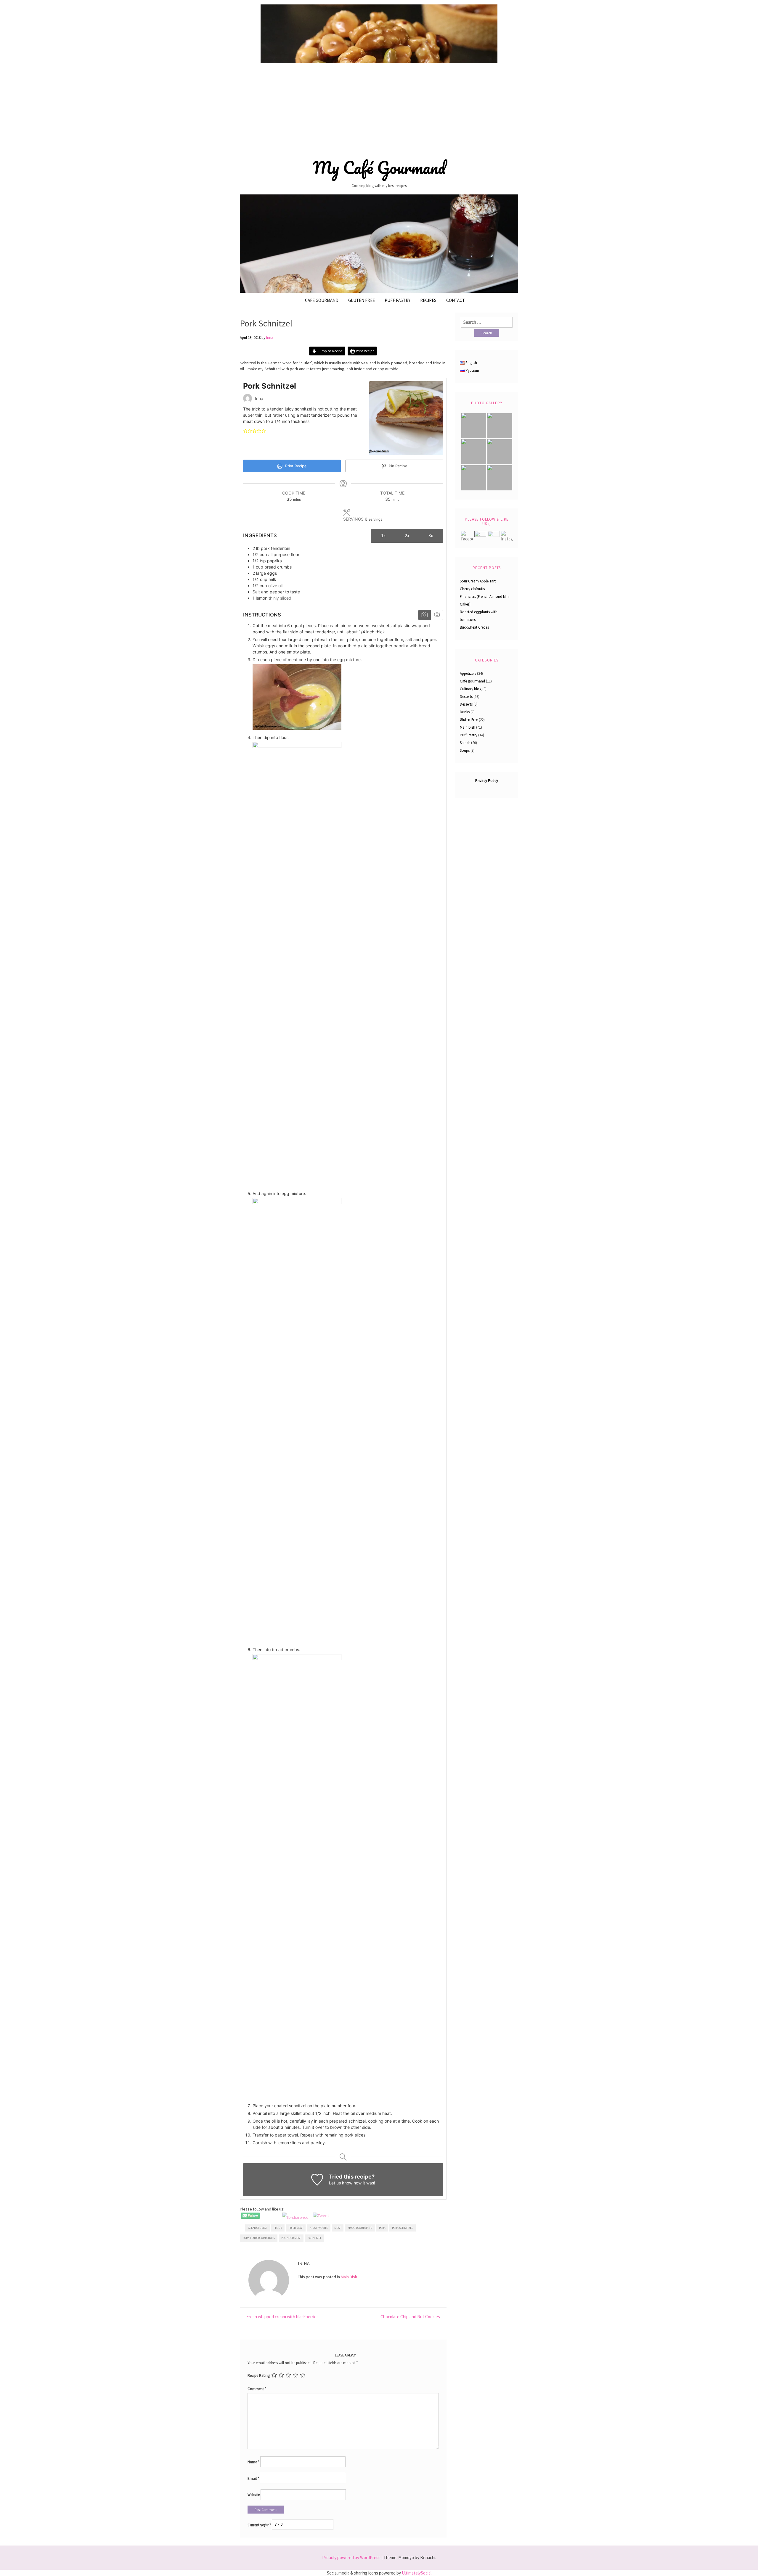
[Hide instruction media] (437, 615)
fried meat (296, 2228)
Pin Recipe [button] (397, 466)
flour (278, 2228)
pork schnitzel (403, 2228)
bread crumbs (257, 2228)
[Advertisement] (379, 109)
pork (382, 2228)
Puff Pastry (398, 300)
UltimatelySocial (417, 2573)
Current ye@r (259, 2525)
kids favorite (319, 2228)
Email (253, 2478)
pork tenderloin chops (259, 2238)
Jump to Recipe (330, 351)
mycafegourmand (360, 2228)
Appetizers (468, 673)
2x (407, 535)
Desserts (466, 697)
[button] (245, 430)
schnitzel (315, 2238)
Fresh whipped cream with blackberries (282, 2317)
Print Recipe (365, 351)
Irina (270, 338)
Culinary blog (471, 689)
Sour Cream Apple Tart (478, 581)
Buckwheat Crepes (474, 627)
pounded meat (291, 2238)
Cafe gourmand (322, 300)
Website (254, 2495)
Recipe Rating (259, 2375)
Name (253, 2462)
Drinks (465, 712)
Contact (456, 300)
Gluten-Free (469, 720)
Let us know (341, 2183)
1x (383, 535)
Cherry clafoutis (472, 589)
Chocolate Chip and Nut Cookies (410, 2317)
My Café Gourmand (379, 168)
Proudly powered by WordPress (351, 2558)
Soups (465, 750)
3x (431, 535)
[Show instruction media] (424, 615)
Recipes (428, 300)
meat (338, 2228)
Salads (465, 743)
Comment (257, 2389)
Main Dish (349, 2277)
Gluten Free (362, 300)
